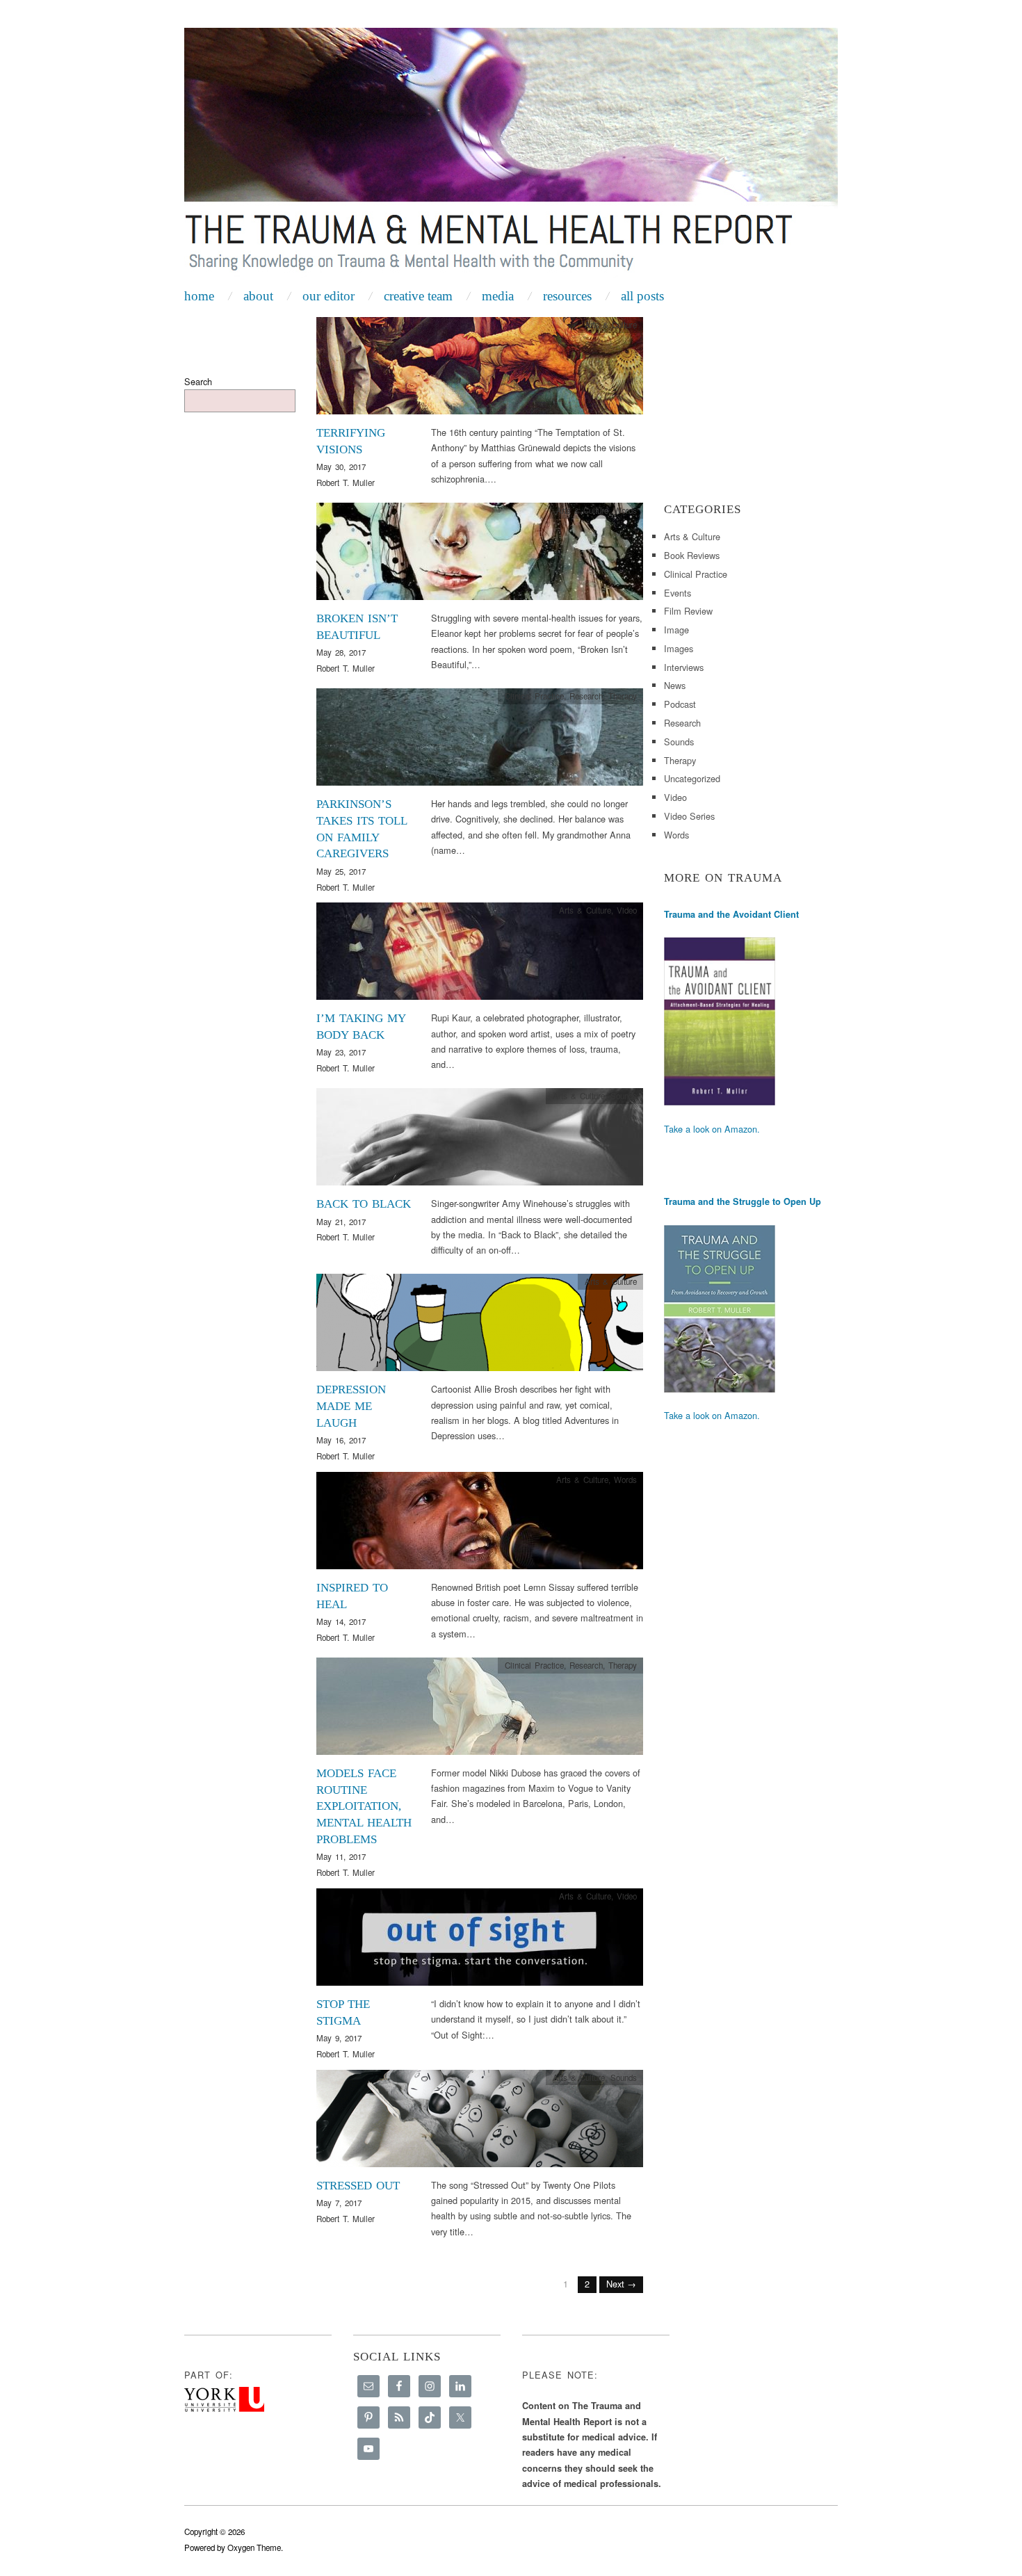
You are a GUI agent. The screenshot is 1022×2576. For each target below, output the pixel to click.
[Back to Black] (480, 1141)
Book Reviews (692, 555)
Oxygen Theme (254, 2547)
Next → (621, 2284)
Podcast (680, 704)
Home (199, 296)
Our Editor (328, 296)
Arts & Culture (611, 325)
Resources (567, 296)
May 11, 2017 (341, 1856)
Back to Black (364, 1204)
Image (676, 630)
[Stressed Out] (480, 2122)
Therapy (623, 696)
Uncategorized (692, 778)
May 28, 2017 (341, 652)
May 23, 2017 (341, 1052)
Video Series (689, 816)
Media (498, 296)
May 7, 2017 (339, 2203)
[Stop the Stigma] (480, 1941)
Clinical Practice (534, 696)
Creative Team (418, 296)
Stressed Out (358, 2186)
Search (198, 381)
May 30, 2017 (341, 467)
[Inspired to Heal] (480, 1524)
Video (627, 910)
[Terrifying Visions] (480, 370)
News (675, 685)
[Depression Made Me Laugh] (480, 1326)
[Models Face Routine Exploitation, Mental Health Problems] (480, 1710)
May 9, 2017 (339, 2038)
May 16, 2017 (341, 1440)
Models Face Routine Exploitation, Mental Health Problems (364, 1806)
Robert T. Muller (346, 483)
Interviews (684, 667)
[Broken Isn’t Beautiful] (480, 555)
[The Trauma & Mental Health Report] (511, 154)
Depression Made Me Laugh (351, 1406)
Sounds (624, 1096)
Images (679, 648)
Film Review (688, 611)
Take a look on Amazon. (712, 1129)
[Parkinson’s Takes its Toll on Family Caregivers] (480, 741)
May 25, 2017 (341, 871)
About (258, 296)
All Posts (642, 296)
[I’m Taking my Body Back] (480, 955)
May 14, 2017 (341, 1621)
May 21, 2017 (341, 1222)
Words (625, 510)
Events (678, 593)
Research (586, 696)
